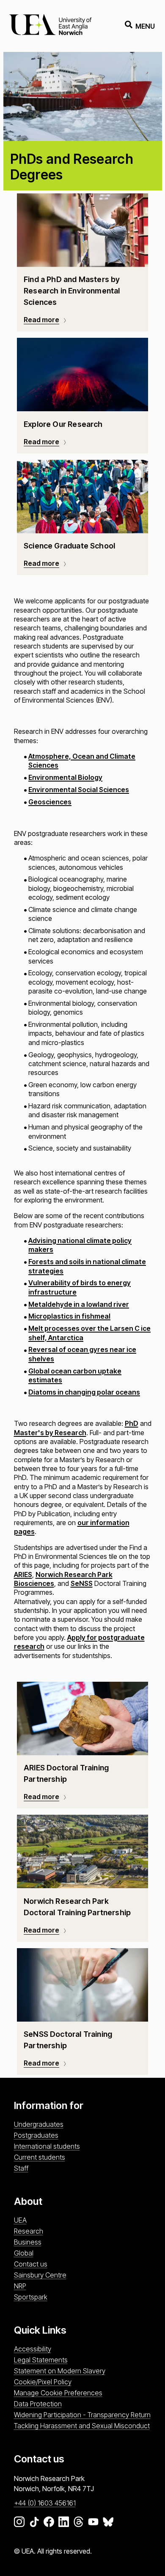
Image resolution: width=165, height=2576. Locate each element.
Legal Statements (41, 2360)
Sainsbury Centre (40, 2275)
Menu (145, 26)
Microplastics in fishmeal (69, 1316)
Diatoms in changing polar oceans (84, 1392)
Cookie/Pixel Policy (43, 2382)
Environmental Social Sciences (79, 790)
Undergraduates (39, 2124)
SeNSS (82, 1583)
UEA (20, 2220)
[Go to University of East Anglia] (50, 26)
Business (28, 2242)
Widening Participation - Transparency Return (82, 2415)
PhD (132, 1423)
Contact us (31, 2264)
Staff (21, 2168)
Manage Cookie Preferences (58, 2393)
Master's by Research (50, 1433)
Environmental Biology (65, 777)
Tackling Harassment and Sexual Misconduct (82, 2426)
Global (24, 2253)
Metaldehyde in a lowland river (79, 1304)
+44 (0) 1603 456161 (45, 2503)
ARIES (23, 1574)
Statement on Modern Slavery (60, 2371)
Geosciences (50, 802)
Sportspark (31, 2297)
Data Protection (38, 2404)
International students (47, 2146)
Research (29, 2231)
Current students (40, 2157)
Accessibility (33, 2349)
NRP (20, 2286)
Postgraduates (36, 2135)
